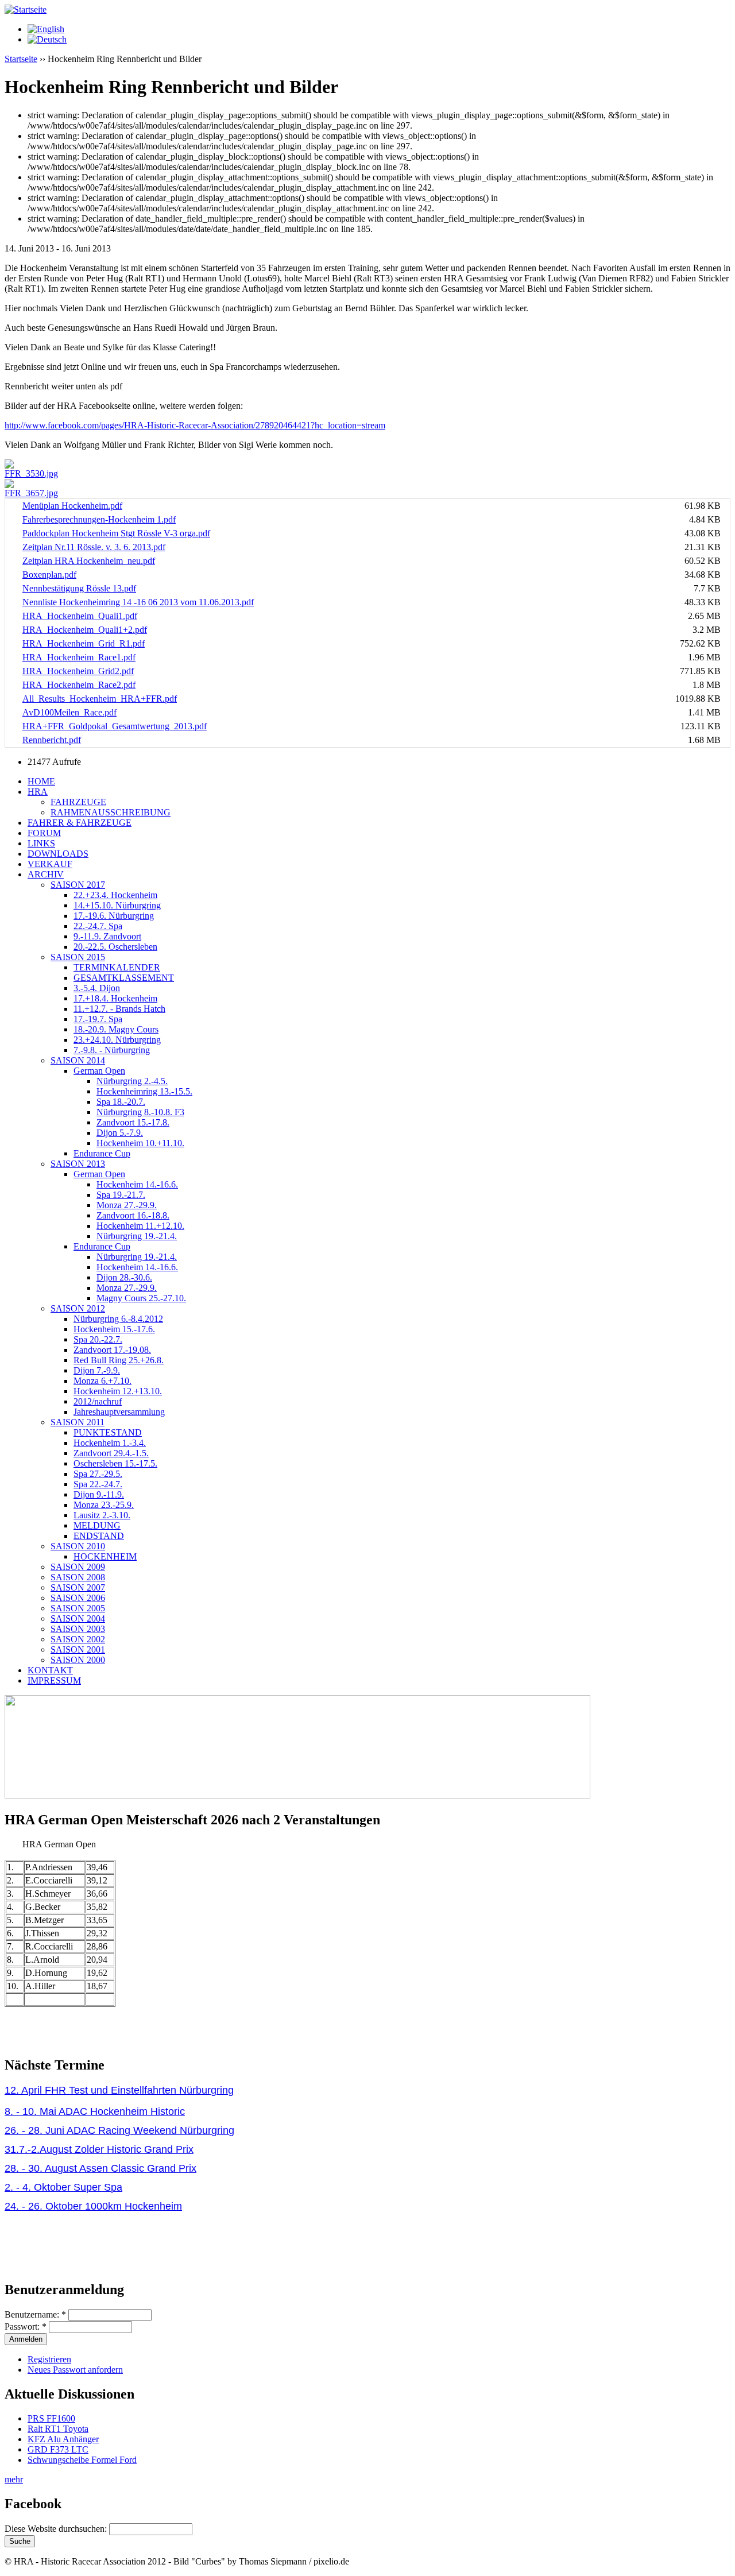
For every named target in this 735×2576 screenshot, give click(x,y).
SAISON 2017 (78, 885)
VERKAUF (50, 864)
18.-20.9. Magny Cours (116, 1029)
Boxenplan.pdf (49, 575)
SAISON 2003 (78, 1629)
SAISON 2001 (78, 1649)
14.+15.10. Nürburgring (117, 905)
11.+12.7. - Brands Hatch (119, 1009)
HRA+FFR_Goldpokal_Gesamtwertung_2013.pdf (115, 726)
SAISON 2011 (78, 1422)
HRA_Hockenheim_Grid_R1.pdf (84, 643)
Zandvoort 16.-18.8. (133, 1215)
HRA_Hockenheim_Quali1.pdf (80, 616)
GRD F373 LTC (58, 2449)
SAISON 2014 (78, 1060)
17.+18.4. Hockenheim (115, 998)
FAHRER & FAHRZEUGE (80, 823)
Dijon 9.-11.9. (99, 1494)
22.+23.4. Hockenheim (115, 895)
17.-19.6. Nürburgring (114, 916)
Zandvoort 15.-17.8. (133, 1122)
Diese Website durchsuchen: (57, 2529)
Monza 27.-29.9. (127, 1205)
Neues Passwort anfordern (75, 2370)
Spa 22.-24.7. (98, 1484)
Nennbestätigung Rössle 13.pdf (79, 588)
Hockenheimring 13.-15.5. (144, 1091)
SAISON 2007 (78, 1587)
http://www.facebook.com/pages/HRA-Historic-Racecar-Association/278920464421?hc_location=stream (195, 425)
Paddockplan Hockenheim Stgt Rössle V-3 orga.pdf (116, 533)
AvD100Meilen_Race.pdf (69, 712)
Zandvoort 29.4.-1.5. (111, 1453)
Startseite (21, 59)
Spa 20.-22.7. (98, 1339)
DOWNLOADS (58, 854)
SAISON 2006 (78, 1598)
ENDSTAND (99, 1536)
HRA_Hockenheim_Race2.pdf (79, 685)
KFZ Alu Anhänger (63, 2439)
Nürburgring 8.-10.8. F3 (140, 1112)
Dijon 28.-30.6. (124, 1277)
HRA (38, 792)
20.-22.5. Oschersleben (115, 947)
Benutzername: (35, 2314)
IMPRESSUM (54, 1680)
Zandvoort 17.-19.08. (112, 1350)
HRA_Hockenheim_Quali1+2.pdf (85, 630)
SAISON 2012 (78, 1308)
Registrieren (49, 2359)
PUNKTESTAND (108, 1432)
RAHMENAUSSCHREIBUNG (111, 812)
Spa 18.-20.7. (121, 1102)
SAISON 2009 (78, 1567)
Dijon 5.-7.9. (120, 1133)
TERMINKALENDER (117, 967)
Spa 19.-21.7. (121, 1195)
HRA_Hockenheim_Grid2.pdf (78, 671)
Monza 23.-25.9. (104, 1505)
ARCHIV (46, 874)
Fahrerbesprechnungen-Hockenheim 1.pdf (99, 519)
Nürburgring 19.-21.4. (137, 1236)
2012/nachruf (98, 1401)
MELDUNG (97, 1525)
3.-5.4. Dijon (97, 988)
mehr (14, 2479)
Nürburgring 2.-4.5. (132, 1081)
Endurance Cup (102, 1153)
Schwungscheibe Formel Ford (82, 2460)
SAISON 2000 (78, 1660)
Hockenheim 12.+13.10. (118, 1391)
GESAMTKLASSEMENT (124, 978)
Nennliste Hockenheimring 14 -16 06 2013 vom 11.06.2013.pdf (138, 602)
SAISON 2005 (78, 1608)
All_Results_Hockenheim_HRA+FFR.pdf (100, 699)
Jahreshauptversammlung (119, 1412)
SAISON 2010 (78, 1546)
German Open (99, 1071)
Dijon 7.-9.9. (97, 1370)
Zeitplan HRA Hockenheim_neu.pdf (89, 561)
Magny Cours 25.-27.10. (141, 1298)
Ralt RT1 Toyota (58, 2429)
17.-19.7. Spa (98, 1019)
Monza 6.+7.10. (102, 1381)
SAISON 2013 (78, 1164)
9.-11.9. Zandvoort (107, 936)
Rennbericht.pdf (52, 740)
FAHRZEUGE (78, 802)
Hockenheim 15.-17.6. (114, 1329)
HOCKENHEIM (105, 1556)
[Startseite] (26, 9)
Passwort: (26, 2326)
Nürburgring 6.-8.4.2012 (118, 1319)
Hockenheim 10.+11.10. (140, 1143)
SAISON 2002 (78, 1639)
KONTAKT (50, 1670)
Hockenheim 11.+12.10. (140, 1226)
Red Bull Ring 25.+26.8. (119, 1360)
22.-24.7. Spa (98, 926)
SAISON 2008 (78, 1577)
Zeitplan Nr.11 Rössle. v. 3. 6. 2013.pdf (94, 547)
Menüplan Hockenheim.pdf (72, 506)
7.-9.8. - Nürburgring (112, 1050)
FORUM (44, 833)
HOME (41, 781)
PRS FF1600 (51, 2418)
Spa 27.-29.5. (98, 1474)
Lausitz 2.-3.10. (102, 1515)
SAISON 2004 (78, 1618)
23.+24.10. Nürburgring (117, 1040)
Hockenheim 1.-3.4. (110, 1443)
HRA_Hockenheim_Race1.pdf (79, 657)
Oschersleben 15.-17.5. (115, 1463)
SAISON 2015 (78, 957)
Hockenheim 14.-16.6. (137, 1184)
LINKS (41, 843)
